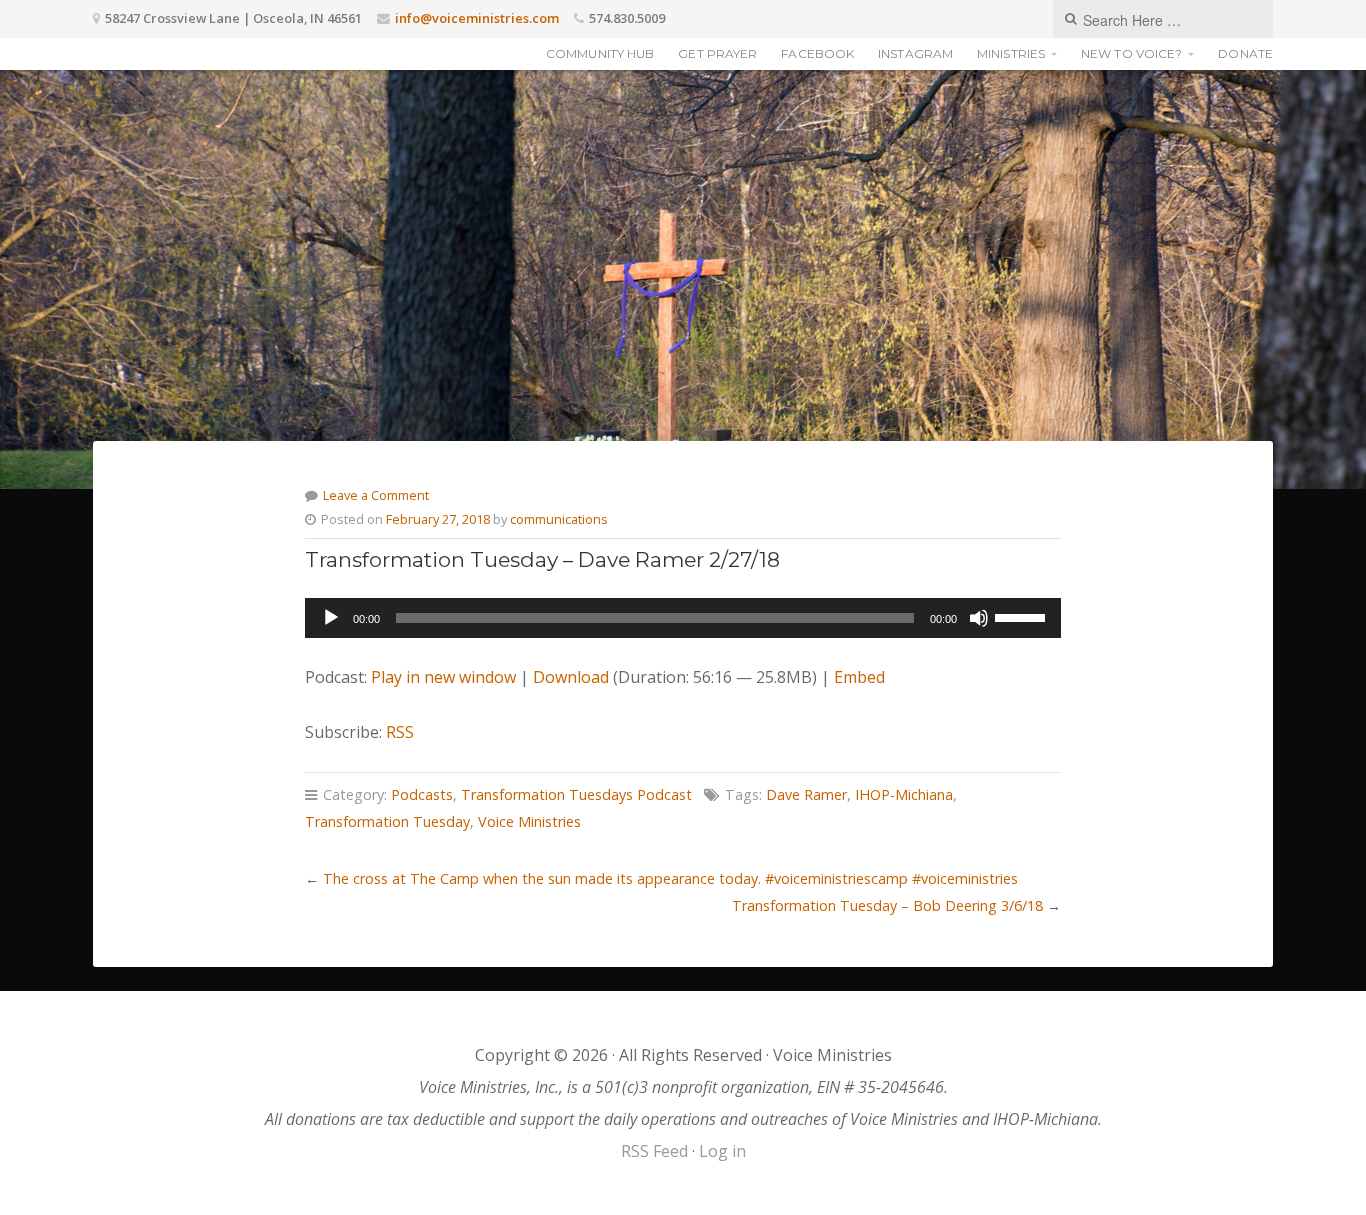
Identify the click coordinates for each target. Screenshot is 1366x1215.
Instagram (915, 53)
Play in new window (443, 677)
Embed (859, 677)
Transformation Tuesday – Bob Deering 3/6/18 (887, 905)
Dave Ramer (806, 794)
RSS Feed (654, 1151)
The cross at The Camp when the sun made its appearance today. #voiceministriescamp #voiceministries (670, 878)
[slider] (1023, 616)
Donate (1245, 53)
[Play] (331, 618)
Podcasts (422, 794)
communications (559, 519)
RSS (400, 732)
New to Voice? (1131, 53)
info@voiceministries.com (477, 18)
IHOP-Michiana (904, 794)
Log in (722, 1151)
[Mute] (979, 618)
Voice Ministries (529, 821)
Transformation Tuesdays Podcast (576, 794)
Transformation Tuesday (387, 821)
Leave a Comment (376, 495)
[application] (682, 618)
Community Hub (600, 53)
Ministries (1011, 53)
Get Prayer (717, 53)
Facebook (817, 53)
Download (571, 677)
